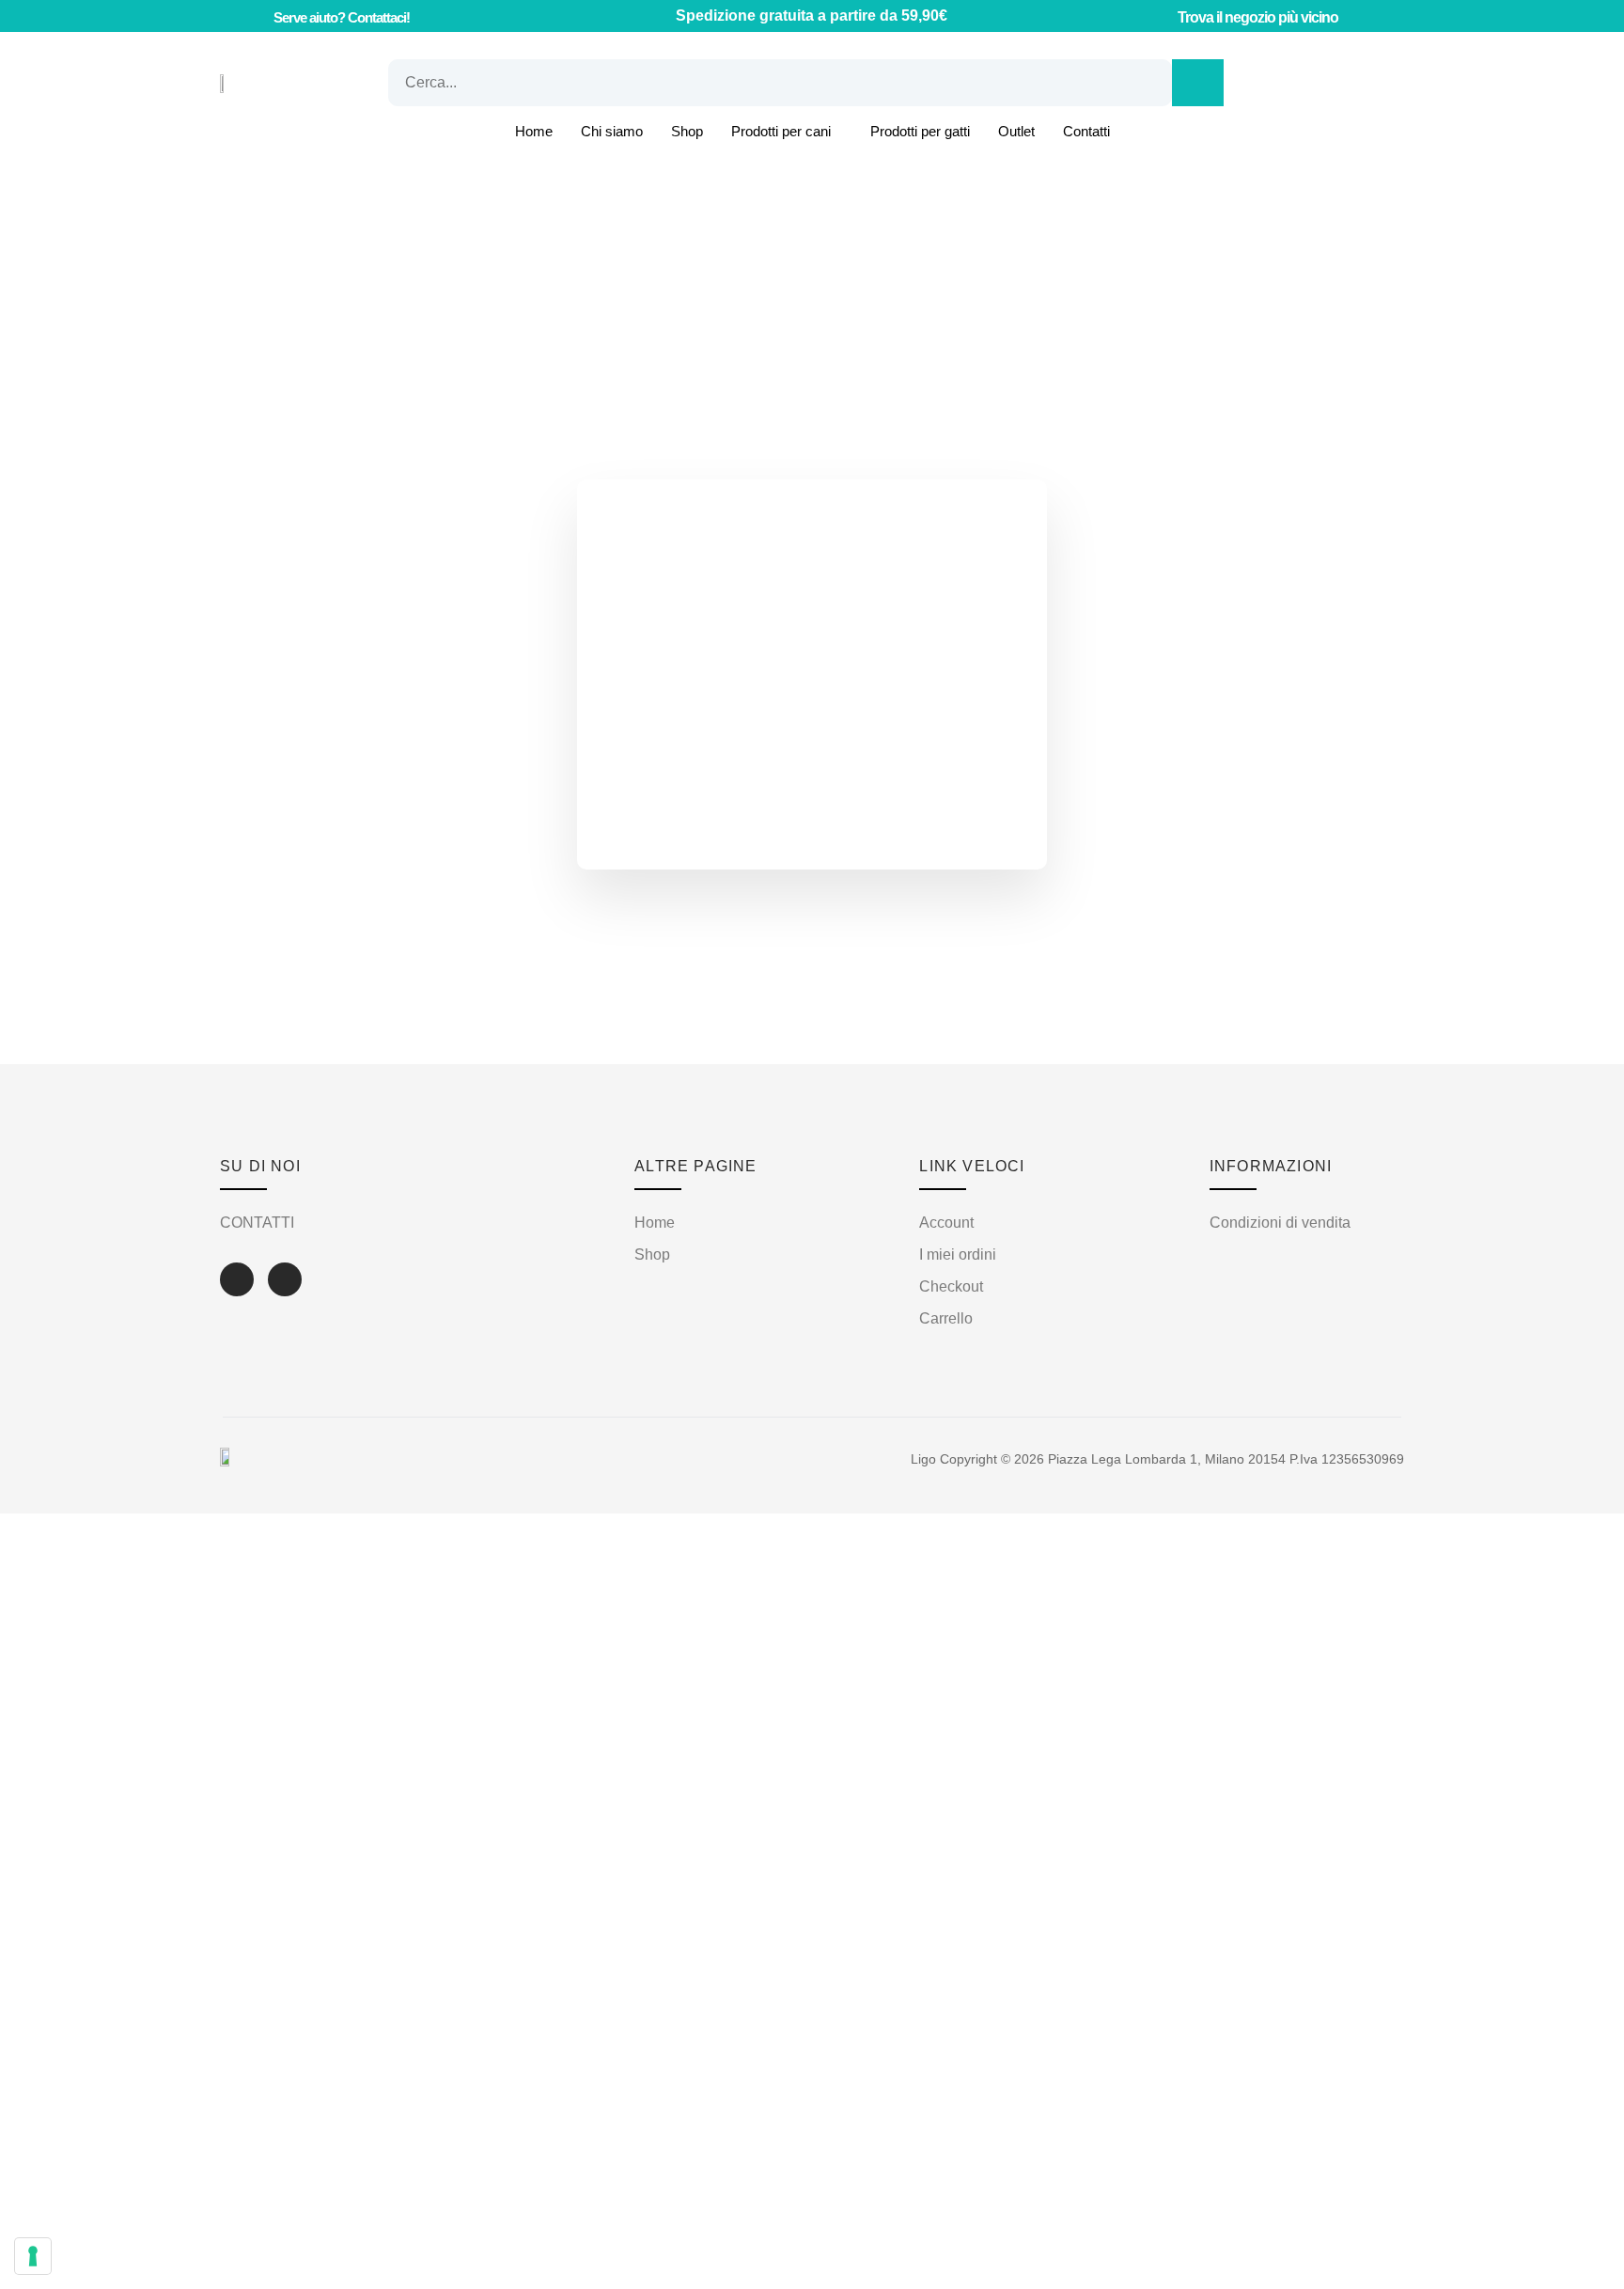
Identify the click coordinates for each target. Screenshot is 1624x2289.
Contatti (1086, 131)
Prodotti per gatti (920, 131)
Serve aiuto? (342, 17)
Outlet (1016, 131)
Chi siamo (612, 131)
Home (534, 131)
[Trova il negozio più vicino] (1160, 16)
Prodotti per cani (781, 131)
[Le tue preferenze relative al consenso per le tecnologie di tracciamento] (33, 2256)
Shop (687, 131)
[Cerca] (1198, 83)
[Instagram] (285, 1279)
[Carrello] (1281, 83)
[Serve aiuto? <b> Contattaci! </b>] (253, 16)
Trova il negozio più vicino (1258, 17)
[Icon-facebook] (237, 1279)
